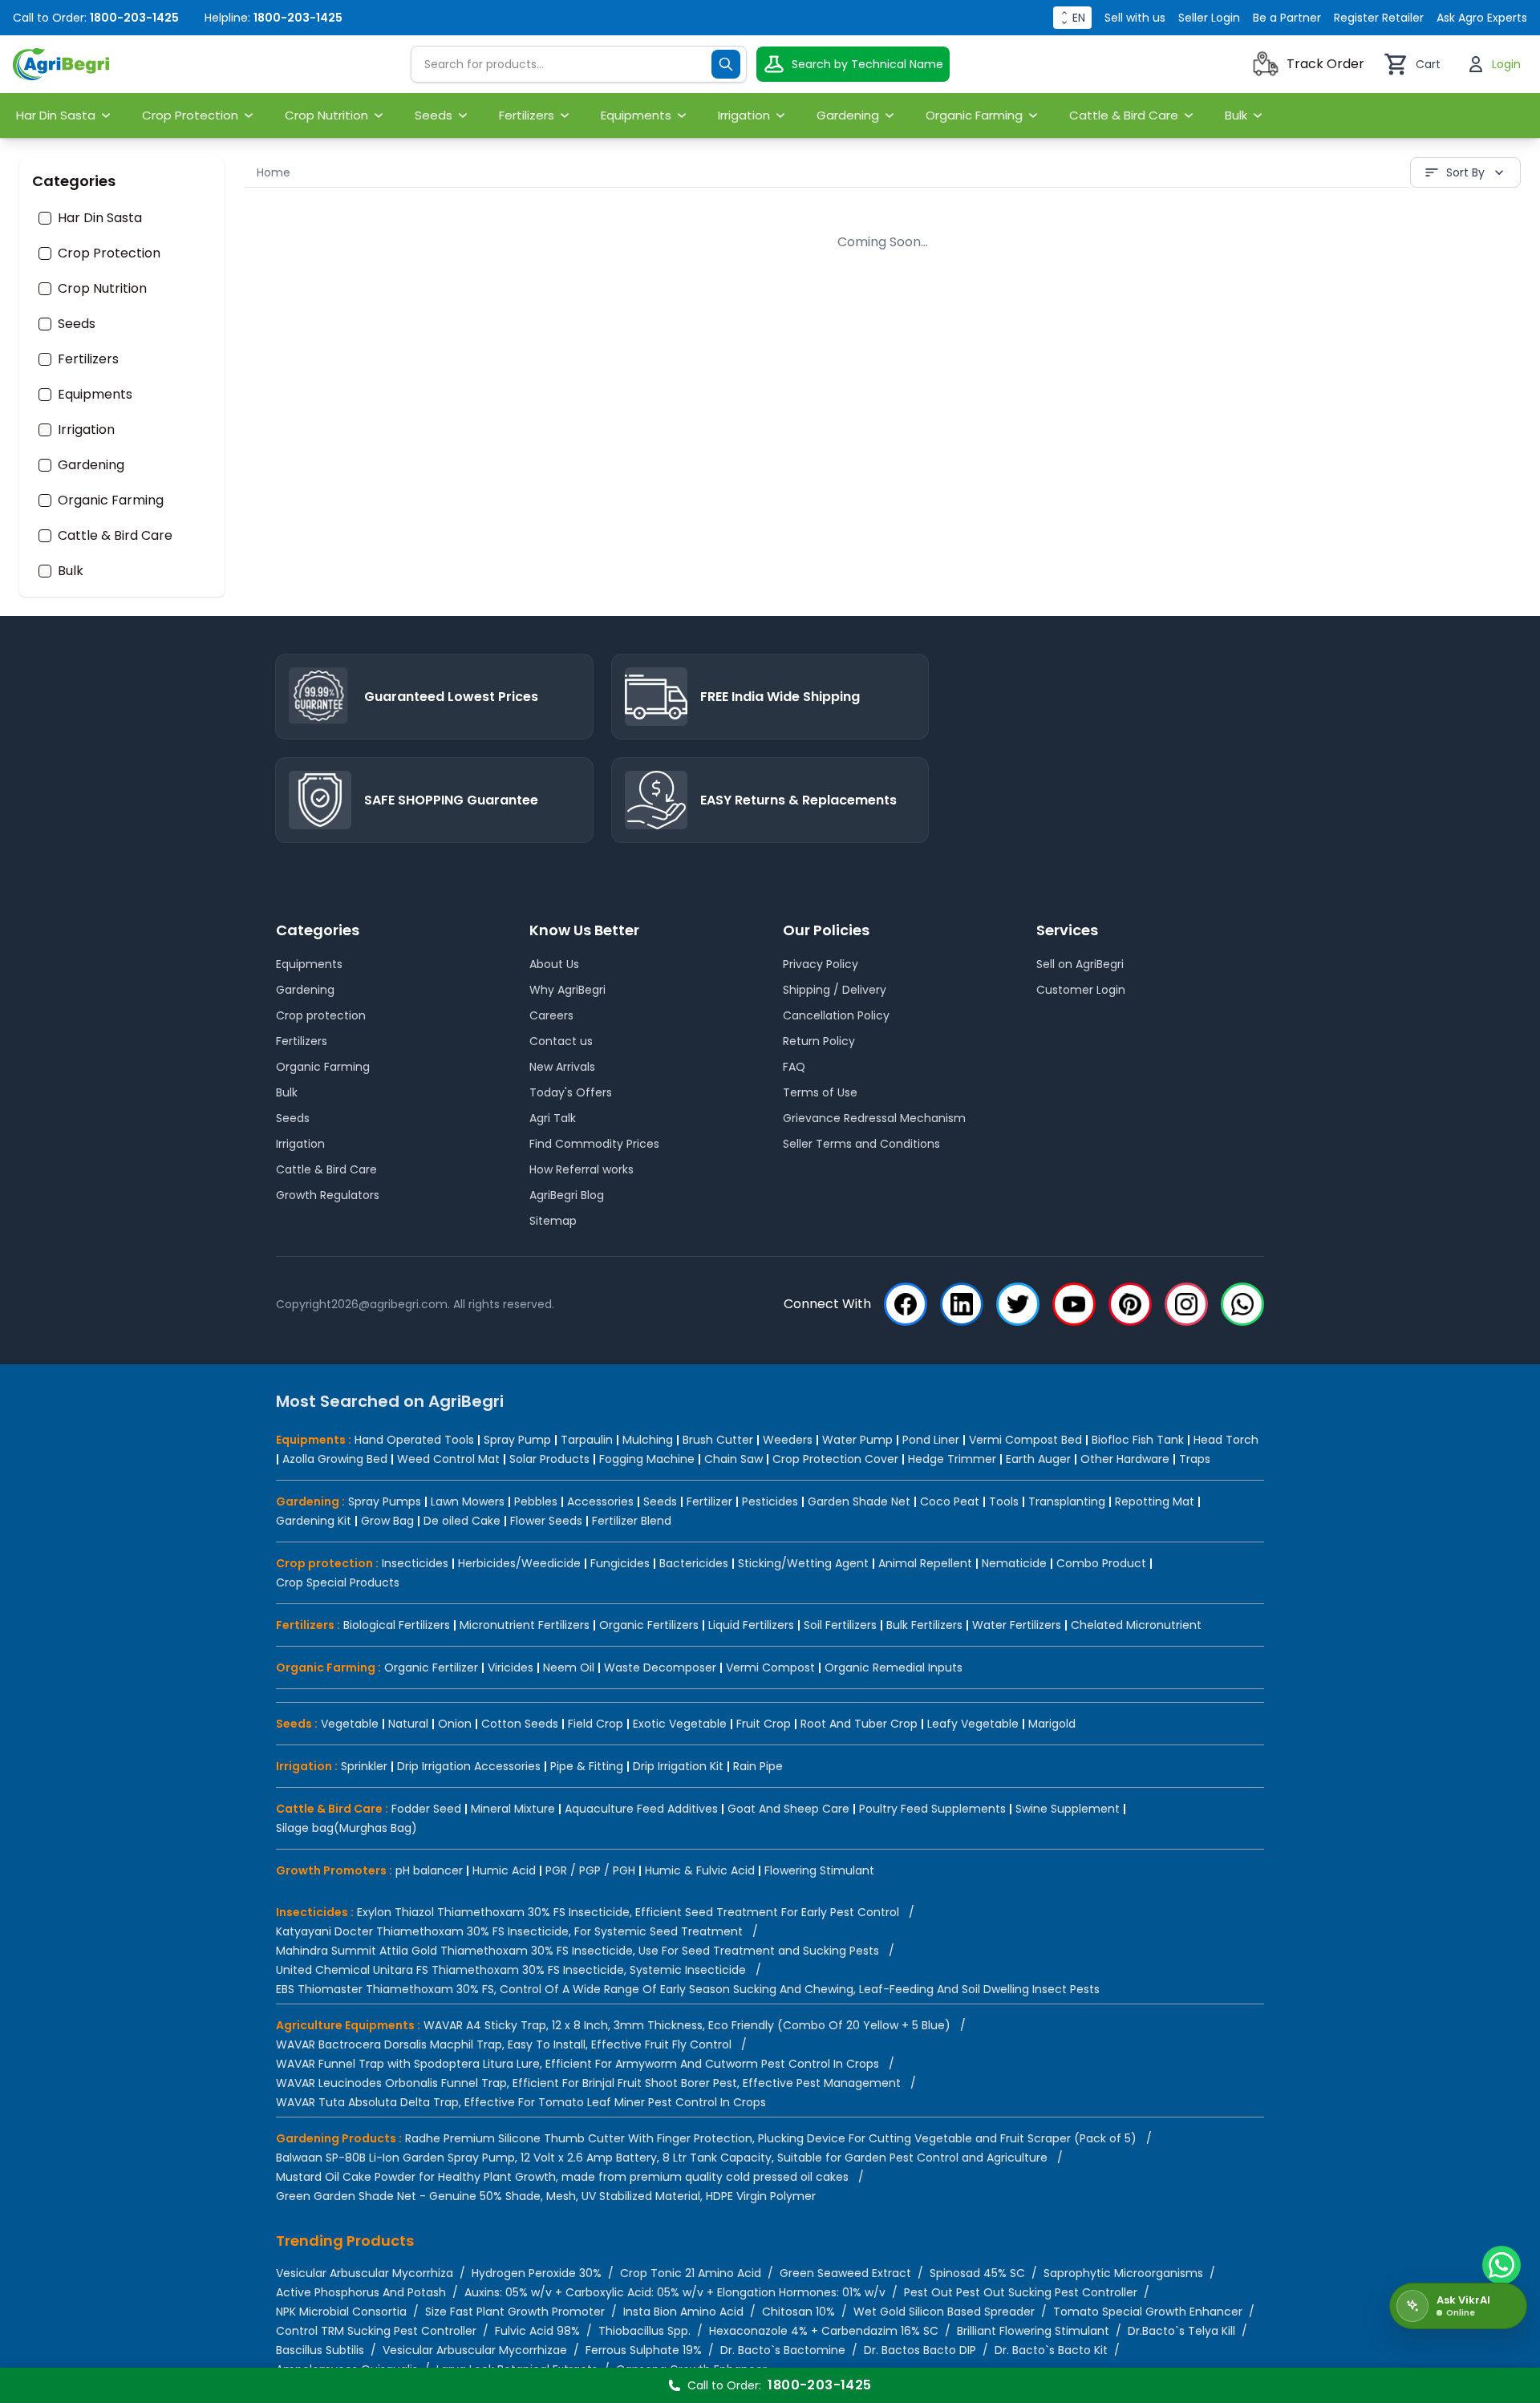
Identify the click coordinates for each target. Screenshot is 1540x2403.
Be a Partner (1287, 18)
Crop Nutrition (102, 289)
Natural (408, 1724)
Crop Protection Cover (835, 1459)
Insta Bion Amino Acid (683, 2312)
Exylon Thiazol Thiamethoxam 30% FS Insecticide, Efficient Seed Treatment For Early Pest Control (628, 1912)
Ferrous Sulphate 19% (644, 2350)
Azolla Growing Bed (335, 1459)
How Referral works (582, 1169)
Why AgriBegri (567, 990)
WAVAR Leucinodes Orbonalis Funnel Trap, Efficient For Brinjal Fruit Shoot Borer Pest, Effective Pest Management (588, 2083)
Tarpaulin (587, 1440)
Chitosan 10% (798, 2312)
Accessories (600, 1501)
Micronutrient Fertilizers (525, 1625)
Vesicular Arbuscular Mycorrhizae (475, 2350)
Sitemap (553, 1221)
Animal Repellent (925, 1563)
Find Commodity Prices (594, 1144)
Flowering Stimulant (819, 1870)
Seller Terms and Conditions (861, 1144)
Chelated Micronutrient (1136, 1625)
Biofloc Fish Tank (1138, 1440)
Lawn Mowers (468, 1501)
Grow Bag (387, 1521)
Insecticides (415, 1563)
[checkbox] (45, 218)
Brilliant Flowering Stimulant (1033, 2331)
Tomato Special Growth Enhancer (1148, 2312)
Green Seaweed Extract (845, 2273)
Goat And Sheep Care (788, 1809)
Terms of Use (820, 1092)
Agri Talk (553, 1118)
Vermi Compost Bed (1025, 1440)
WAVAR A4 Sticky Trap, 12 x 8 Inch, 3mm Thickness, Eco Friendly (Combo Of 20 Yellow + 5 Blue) (687, 2025)
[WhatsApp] (1242, 1304)
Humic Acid (504, 1870)
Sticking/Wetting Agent (803, 1563)
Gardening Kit (314, 1521)
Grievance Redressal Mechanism (874, 1118)
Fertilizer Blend (632, 1521)
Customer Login (1081, 990)
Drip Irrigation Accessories (469, 1766)
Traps (1195, 1459)
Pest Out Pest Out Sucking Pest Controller (1021, 2292)
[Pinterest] (1130, 1304)
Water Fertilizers (1017, 1625)
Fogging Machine (647, 1459)
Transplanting (1067, 1501)
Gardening (91, 465)
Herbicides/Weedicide (519, 1563)
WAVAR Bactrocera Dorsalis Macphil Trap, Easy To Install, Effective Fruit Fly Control (504, 2044)
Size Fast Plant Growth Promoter (515, 2312)
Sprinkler (364, 1766)
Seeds (77, 324)
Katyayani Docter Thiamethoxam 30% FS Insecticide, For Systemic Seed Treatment (509, 1931)
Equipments (95, 395)
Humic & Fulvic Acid (700, 1870)
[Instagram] (1186, 1304)
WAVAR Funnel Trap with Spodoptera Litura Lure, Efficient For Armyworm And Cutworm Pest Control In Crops (577, 2064)
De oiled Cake (462, 1521)
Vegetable (350, 1724)
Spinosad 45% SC (977, 2273)
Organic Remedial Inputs (894, 1668)
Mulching (648, 1440)
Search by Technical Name (867, 64)
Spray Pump (517, 1440)
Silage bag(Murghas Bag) (346, 1828)
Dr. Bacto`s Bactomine (783, 2350)
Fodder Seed (426, 1809)
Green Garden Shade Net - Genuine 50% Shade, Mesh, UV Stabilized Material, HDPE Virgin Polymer (546, 2196)
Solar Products (549, 1459)
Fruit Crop (764, 1724)
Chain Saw (734, 1459)
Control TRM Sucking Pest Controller (376, 2331)
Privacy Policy (821, 964)
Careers (551, 1015)
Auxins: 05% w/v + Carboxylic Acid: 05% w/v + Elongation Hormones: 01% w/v (675, 2292)
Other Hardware (1125, 1459)
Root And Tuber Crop (859, 1724)
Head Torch (1226, 1440)
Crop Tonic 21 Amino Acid (691, 2273)
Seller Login (1209, 18)
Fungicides (620, 1563)
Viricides (511, 1668)
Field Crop (596, 1724)
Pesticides (770, 1501)
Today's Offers (571, 1092)
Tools (1004, 1501)
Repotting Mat (1155, 1501)
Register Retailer (1379, 18)
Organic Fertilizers (649, 1625)
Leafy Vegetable (973, 1724)
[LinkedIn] (962, 1304)
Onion (455, 1724)
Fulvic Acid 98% (537, 2331)
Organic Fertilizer (431, 1668)
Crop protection (321, 1015)
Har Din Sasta (100, 218)
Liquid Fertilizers (751, 1625)
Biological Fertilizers (397, 1625)
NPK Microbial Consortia (341, 2312)
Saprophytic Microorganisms (1123, 2273)
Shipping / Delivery (835, 990)
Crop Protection (109, 253)
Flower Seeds (546, 1521)
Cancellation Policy (836, 1015)
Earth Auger (1038, 1459)
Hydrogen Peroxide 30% (537, 2273)
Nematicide (1014, 1563)
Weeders (788, 1440)
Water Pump (857, 1440)
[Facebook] (906, 1304)
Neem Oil (569, 1668)
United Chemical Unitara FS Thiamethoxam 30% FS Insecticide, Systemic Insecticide (511, 1970)
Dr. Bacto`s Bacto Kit (1051, 2350)
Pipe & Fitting (587, 1766)
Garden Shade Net (859, 1501)
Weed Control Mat (448, 1459)
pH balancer (429, 1870)
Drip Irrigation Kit (678, 1766)
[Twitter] (1018, 1304)
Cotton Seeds (520, 1724)
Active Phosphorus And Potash (361, 2292)
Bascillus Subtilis (320, 2350)
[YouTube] (1074, 1304)
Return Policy (819, 1041)
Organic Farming (111, 500)
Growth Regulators (328, 1195)
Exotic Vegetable (680, 1724)
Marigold (1052, 1724)
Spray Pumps (385, 1501)
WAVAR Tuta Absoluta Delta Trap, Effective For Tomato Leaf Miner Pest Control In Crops (521, 2102)
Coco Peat (950, 1501)
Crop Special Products (338, 1582)
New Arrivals (562, 1067)
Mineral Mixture (513, 1809)
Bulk (71, 571)
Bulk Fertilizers (924, 1625)
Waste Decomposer (660, 1668)
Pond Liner (931, 1440)
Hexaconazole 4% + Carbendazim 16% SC (824, 2331)
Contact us (561, 1041)
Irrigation (86, 430)
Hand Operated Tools (414, 1440)
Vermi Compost (770, 1668)
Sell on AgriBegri (1080, 964)
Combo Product (1101, 1563)
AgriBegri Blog (567, 1195)
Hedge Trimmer (952, 1459)
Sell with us (1135, 18)
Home (274, 172)
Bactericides (694, 1563)
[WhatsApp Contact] (1501, 2265)
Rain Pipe (758, 1766)
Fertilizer (709, 1501)
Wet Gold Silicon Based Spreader (944, 2312)
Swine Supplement (1068, 1809)
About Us (554, 964)
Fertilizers (88, 359)
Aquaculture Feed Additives (641, 1809)
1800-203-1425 (134, 18)
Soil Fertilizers (840, 1625)
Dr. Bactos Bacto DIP (920, 2350)
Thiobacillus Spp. (644, 2331)
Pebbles (536, 1501)
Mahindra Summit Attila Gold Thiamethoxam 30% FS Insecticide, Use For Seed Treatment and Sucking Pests (577, 1951)
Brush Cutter (718, 1440)
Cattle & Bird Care (115, 536)
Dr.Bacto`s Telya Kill (1181, 2331)
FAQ (794, 1067)
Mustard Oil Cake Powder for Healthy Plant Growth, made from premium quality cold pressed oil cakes (562, 2177)
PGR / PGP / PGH (590, 1870)
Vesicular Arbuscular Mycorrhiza (365, 2273)
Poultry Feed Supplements (932, 1809)
